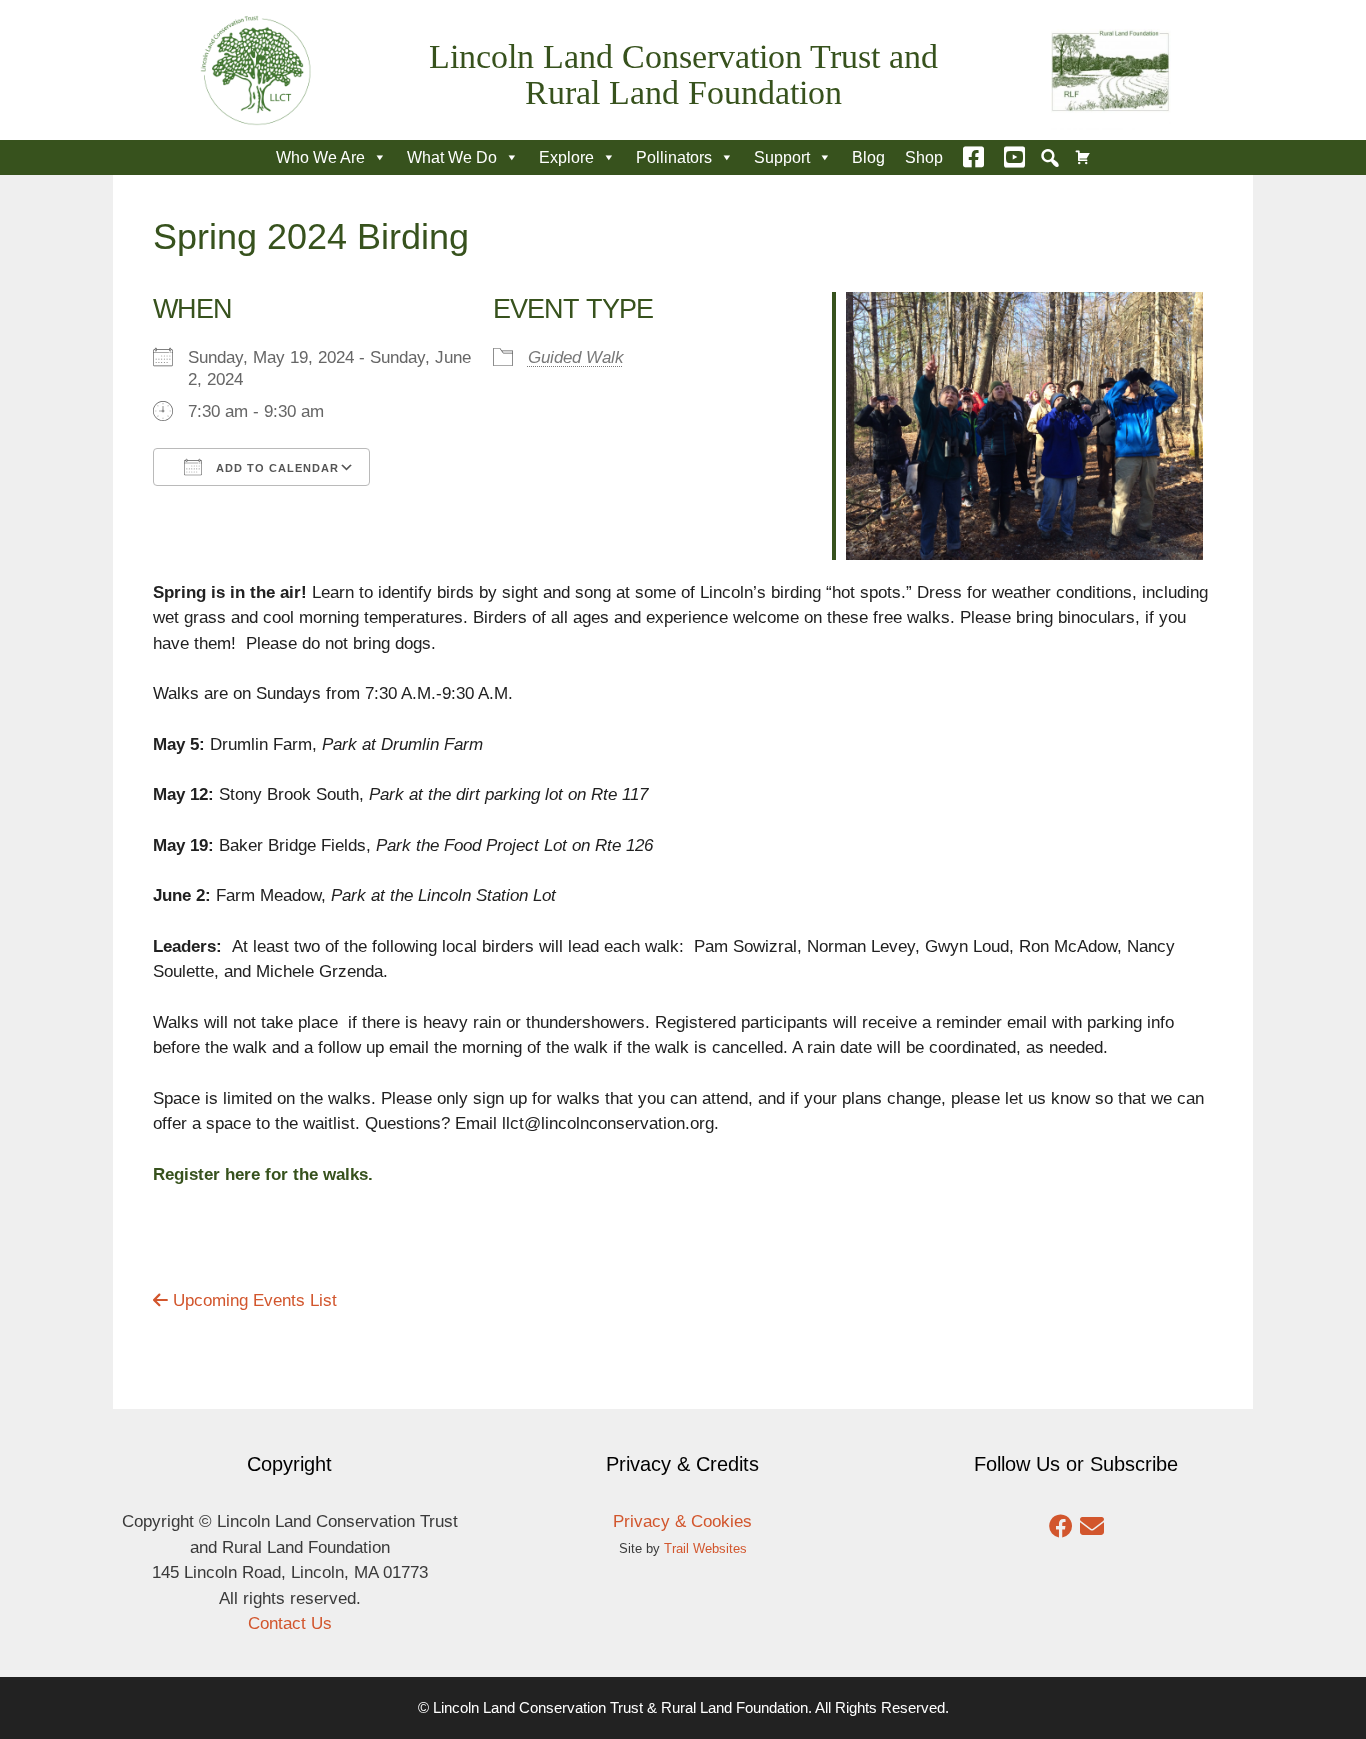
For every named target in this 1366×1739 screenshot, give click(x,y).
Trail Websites (705, 1548)
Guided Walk (576, 357)
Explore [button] (566, 157)
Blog (868, 157)
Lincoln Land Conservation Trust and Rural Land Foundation (683, 74)
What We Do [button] (452, 157)
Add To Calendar (275, 468)
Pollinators (674, 157)
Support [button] (782, 157)
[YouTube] (1014, 157)
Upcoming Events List (252, 1300)
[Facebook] (973, 157)
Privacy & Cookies (682, 1521)
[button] (1050, 158)
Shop (924, 157)
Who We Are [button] (320, 157)
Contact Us (290, 1623)
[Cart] (1083, 157)
